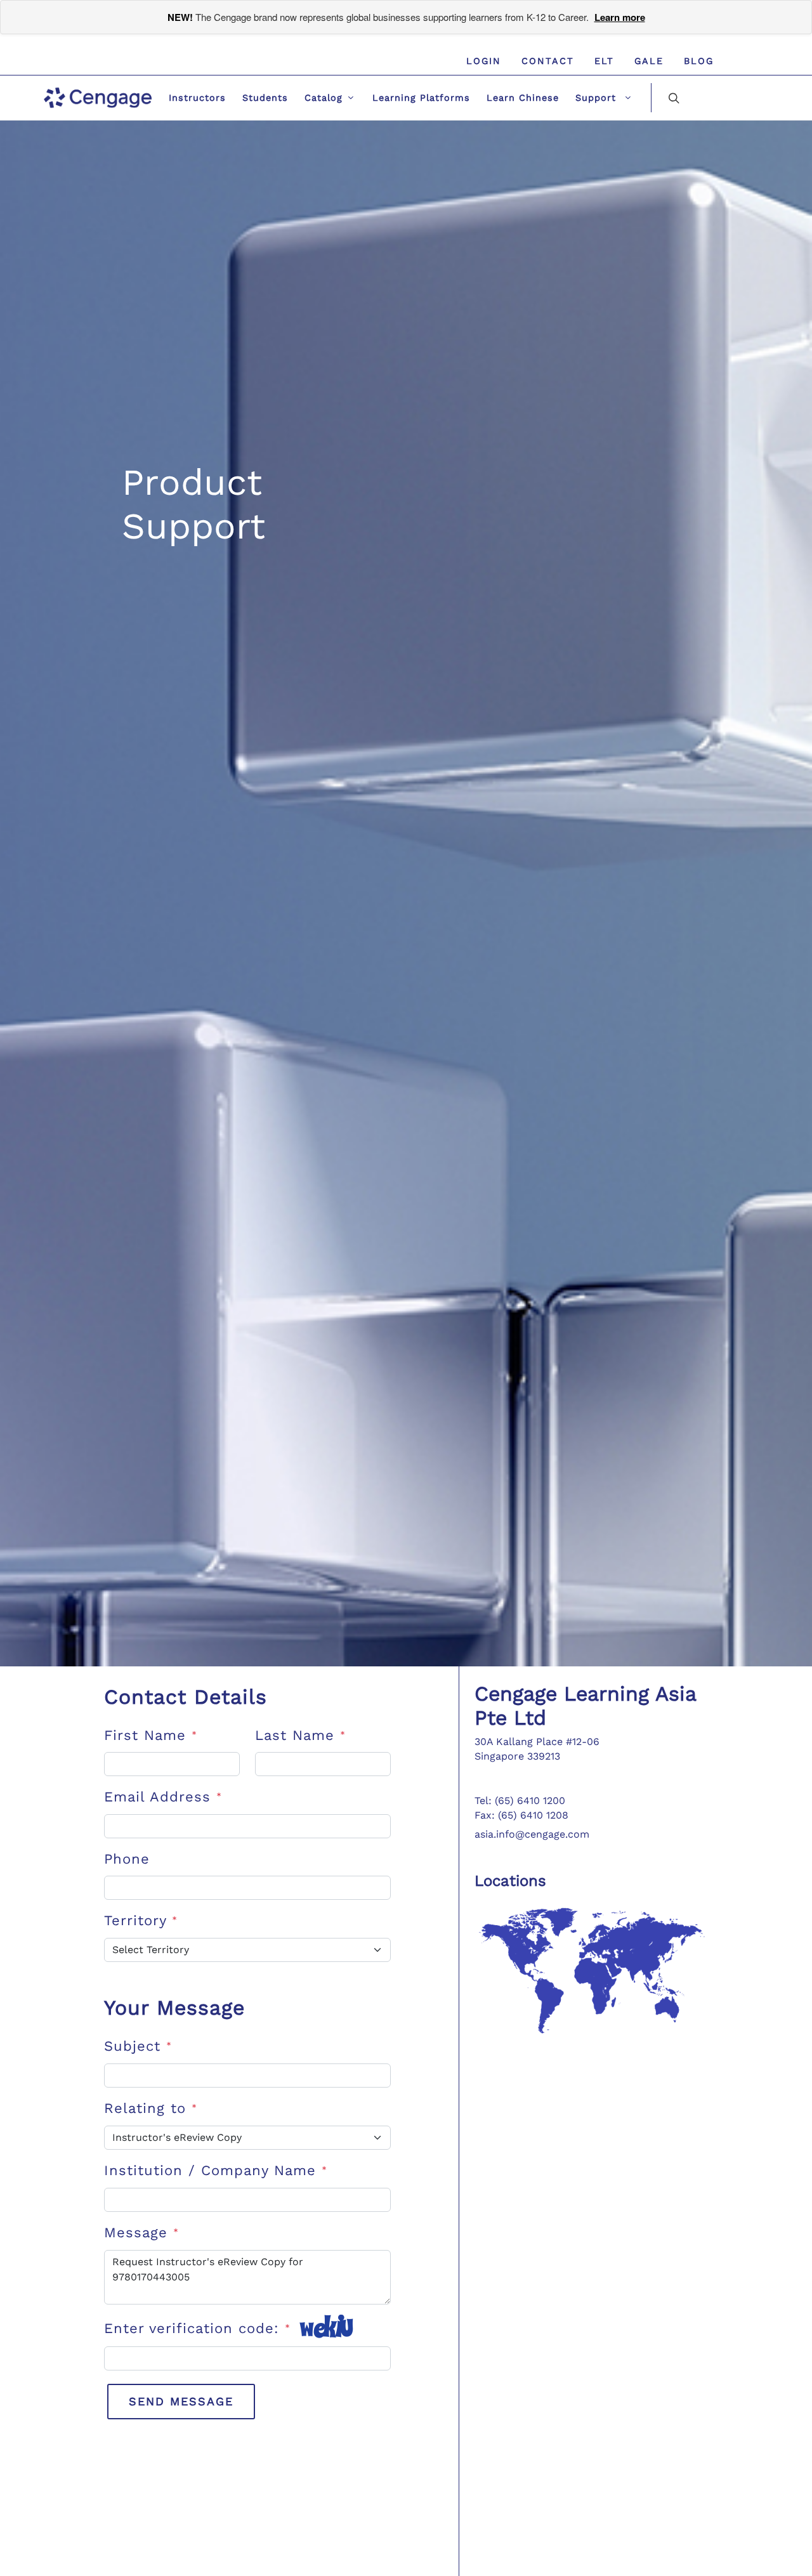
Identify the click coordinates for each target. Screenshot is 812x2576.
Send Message (181, 2401)
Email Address (163, 1797)
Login (484, 61)
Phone (127, 1859)
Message (141, 2233)
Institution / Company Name (216, 2170)
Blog (699, 61)
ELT (604, 61)
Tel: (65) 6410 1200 (520, 1801)
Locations (510, 1881)
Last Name (300, 1735)
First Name (151, 1735)
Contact (548, 61)
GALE (649, 61)
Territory (141, 1920)
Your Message (174, 2008)
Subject (138, 2046)
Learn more (620, 17)
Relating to (151, 2108)
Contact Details (186, 1697)
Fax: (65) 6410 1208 (521, 1815)
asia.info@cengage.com (532, 1834)
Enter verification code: (197, 2328)
